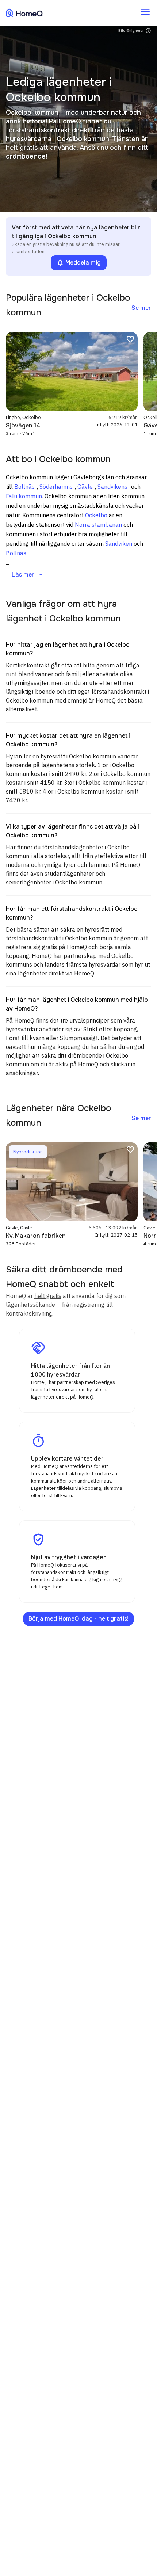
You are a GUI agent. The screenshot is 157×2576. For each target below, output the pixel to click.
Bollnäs (24, 487)
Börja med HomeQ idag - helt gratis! (78, 1619)
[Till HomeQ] (24, 13)
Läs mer (28, 575)
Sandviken (119, 544)
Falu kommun (24, 496)
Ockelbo (96, 515)
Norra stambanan (98, 525)
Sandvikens (112, 487)
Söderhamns (56, 487)
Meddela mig (79, 263)
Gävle (85, 487)
